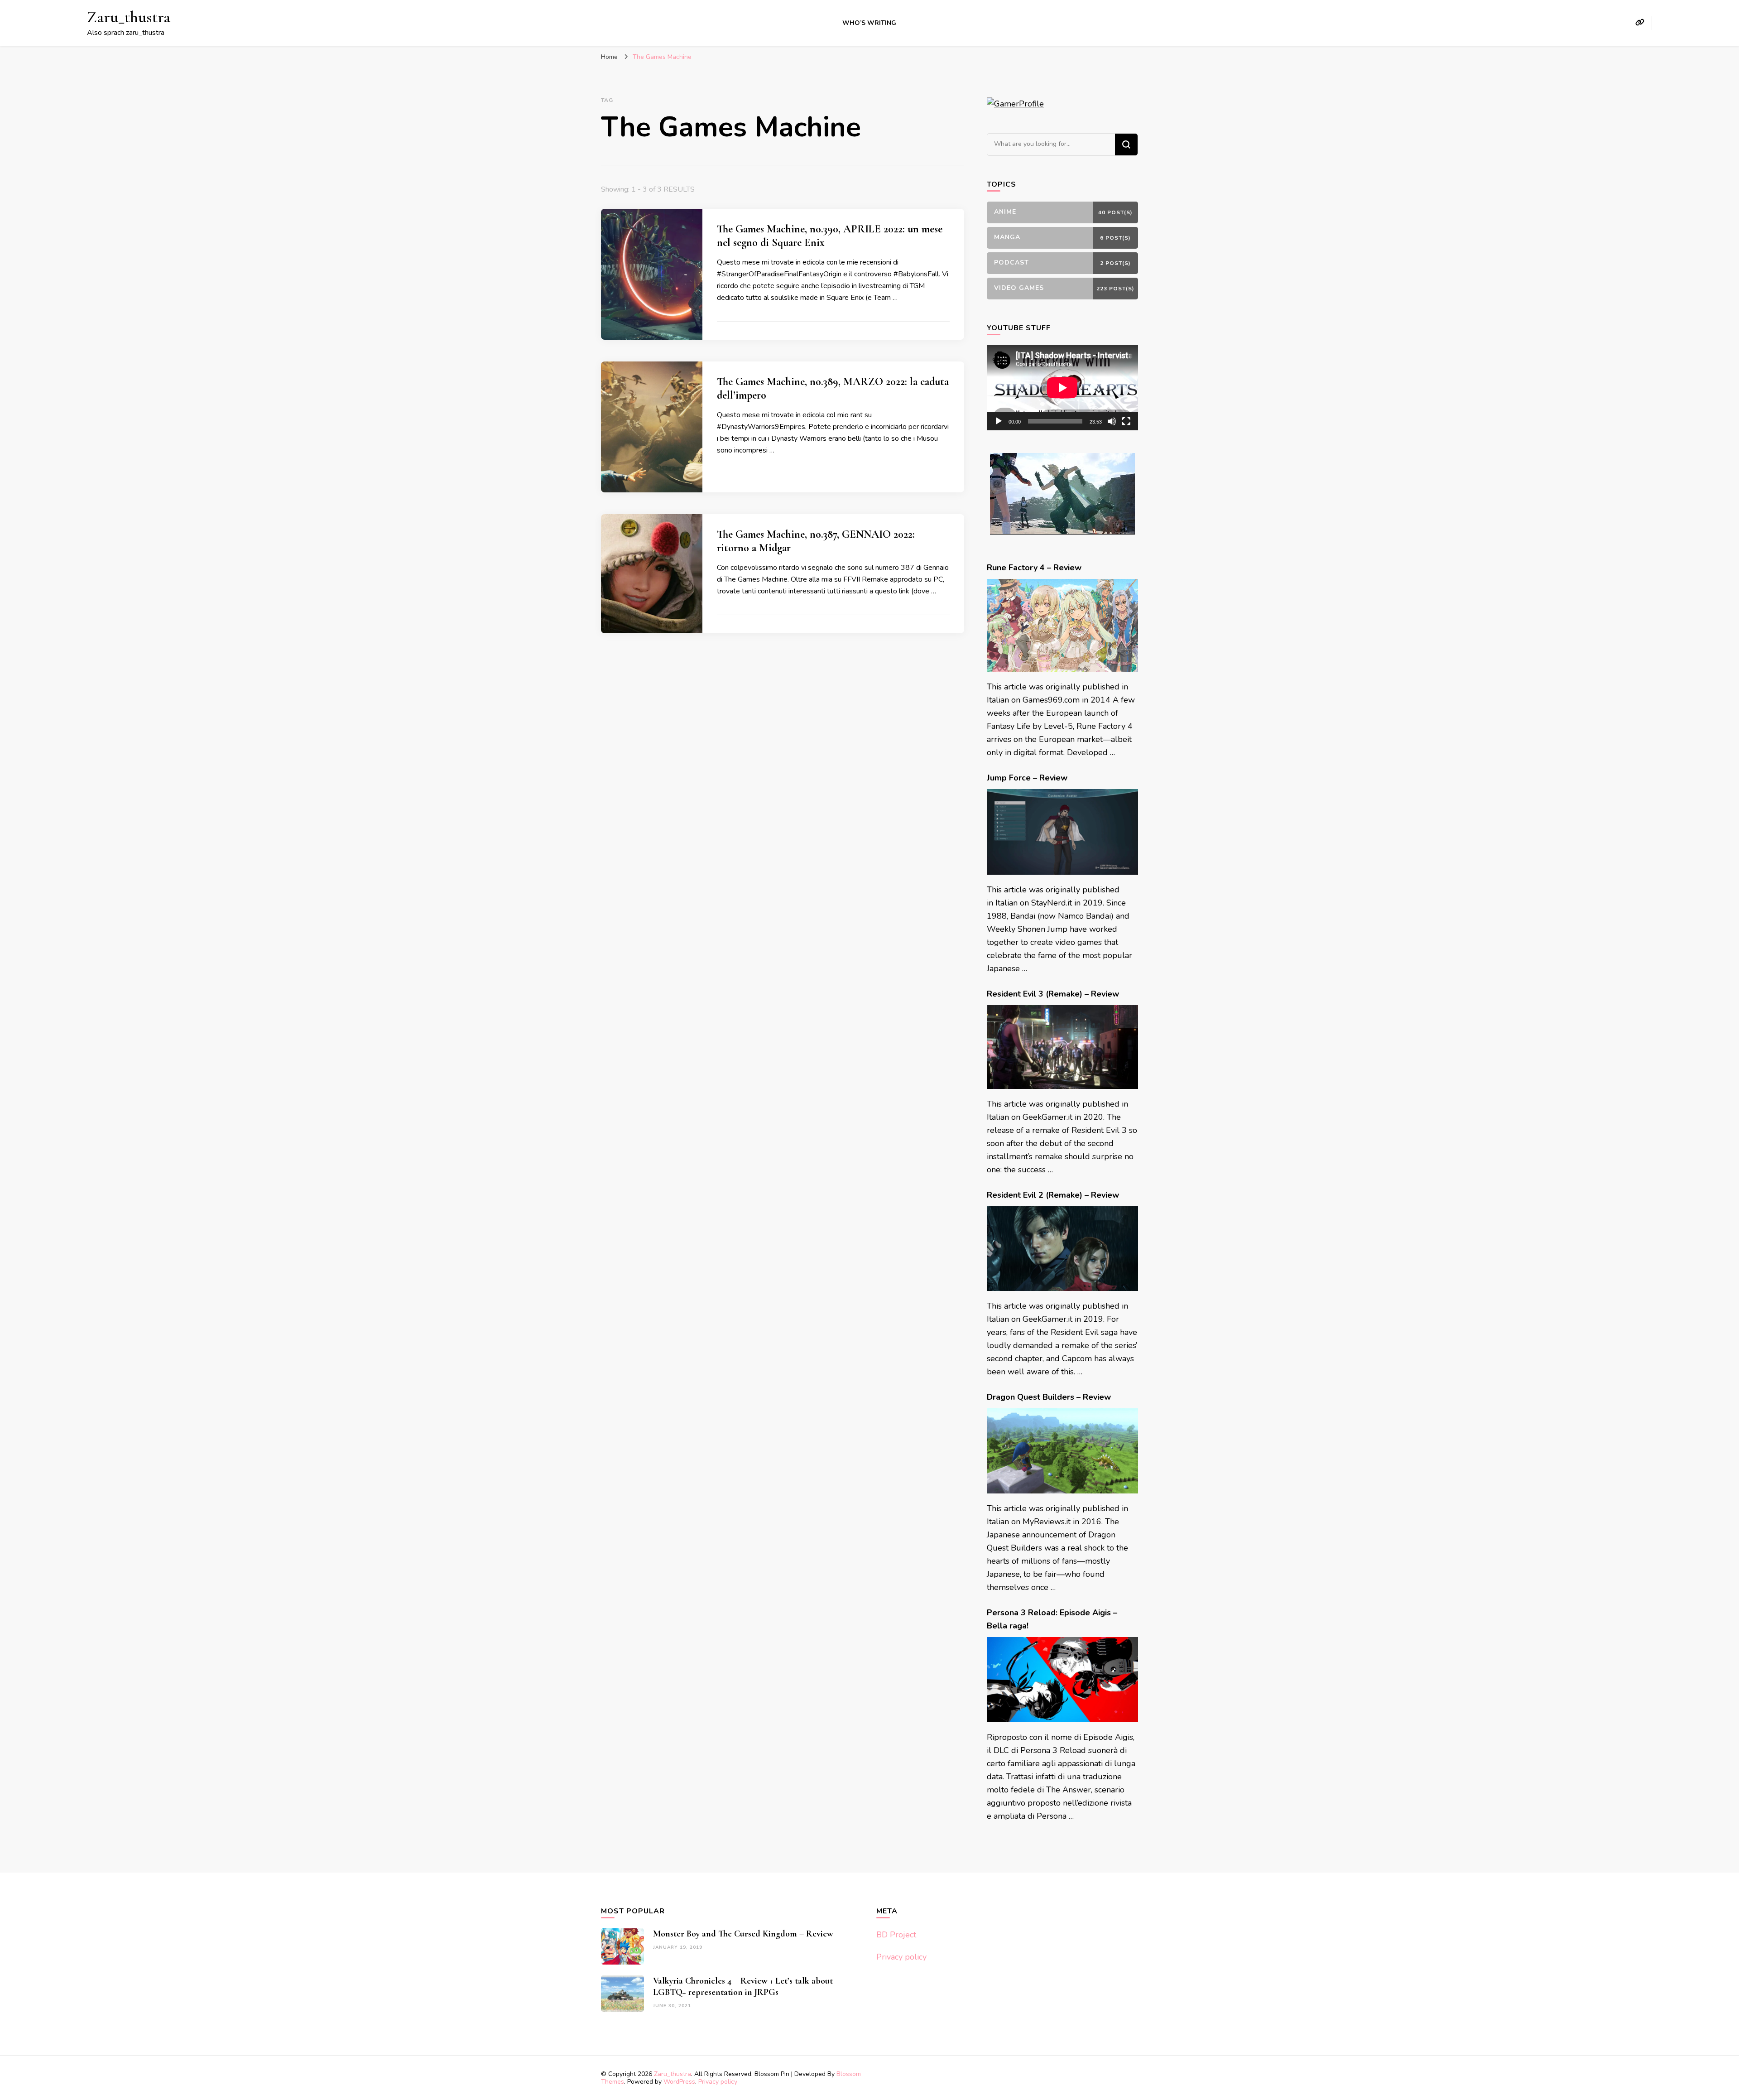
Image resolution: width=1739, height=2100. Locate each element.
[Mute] (1112, 421)
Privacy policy (901, 1957)
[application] (1062, 388)
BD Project (896, 1935)
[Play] (999, 421)
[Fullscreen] (1126, 421)
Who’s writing (869, 23)
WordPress (679, 2082)
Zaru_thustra (129, 17)
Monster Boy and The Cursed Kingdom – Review (743, 1934)
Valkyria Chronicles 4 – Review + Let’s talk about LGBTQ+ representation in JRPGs (743, 1987)
